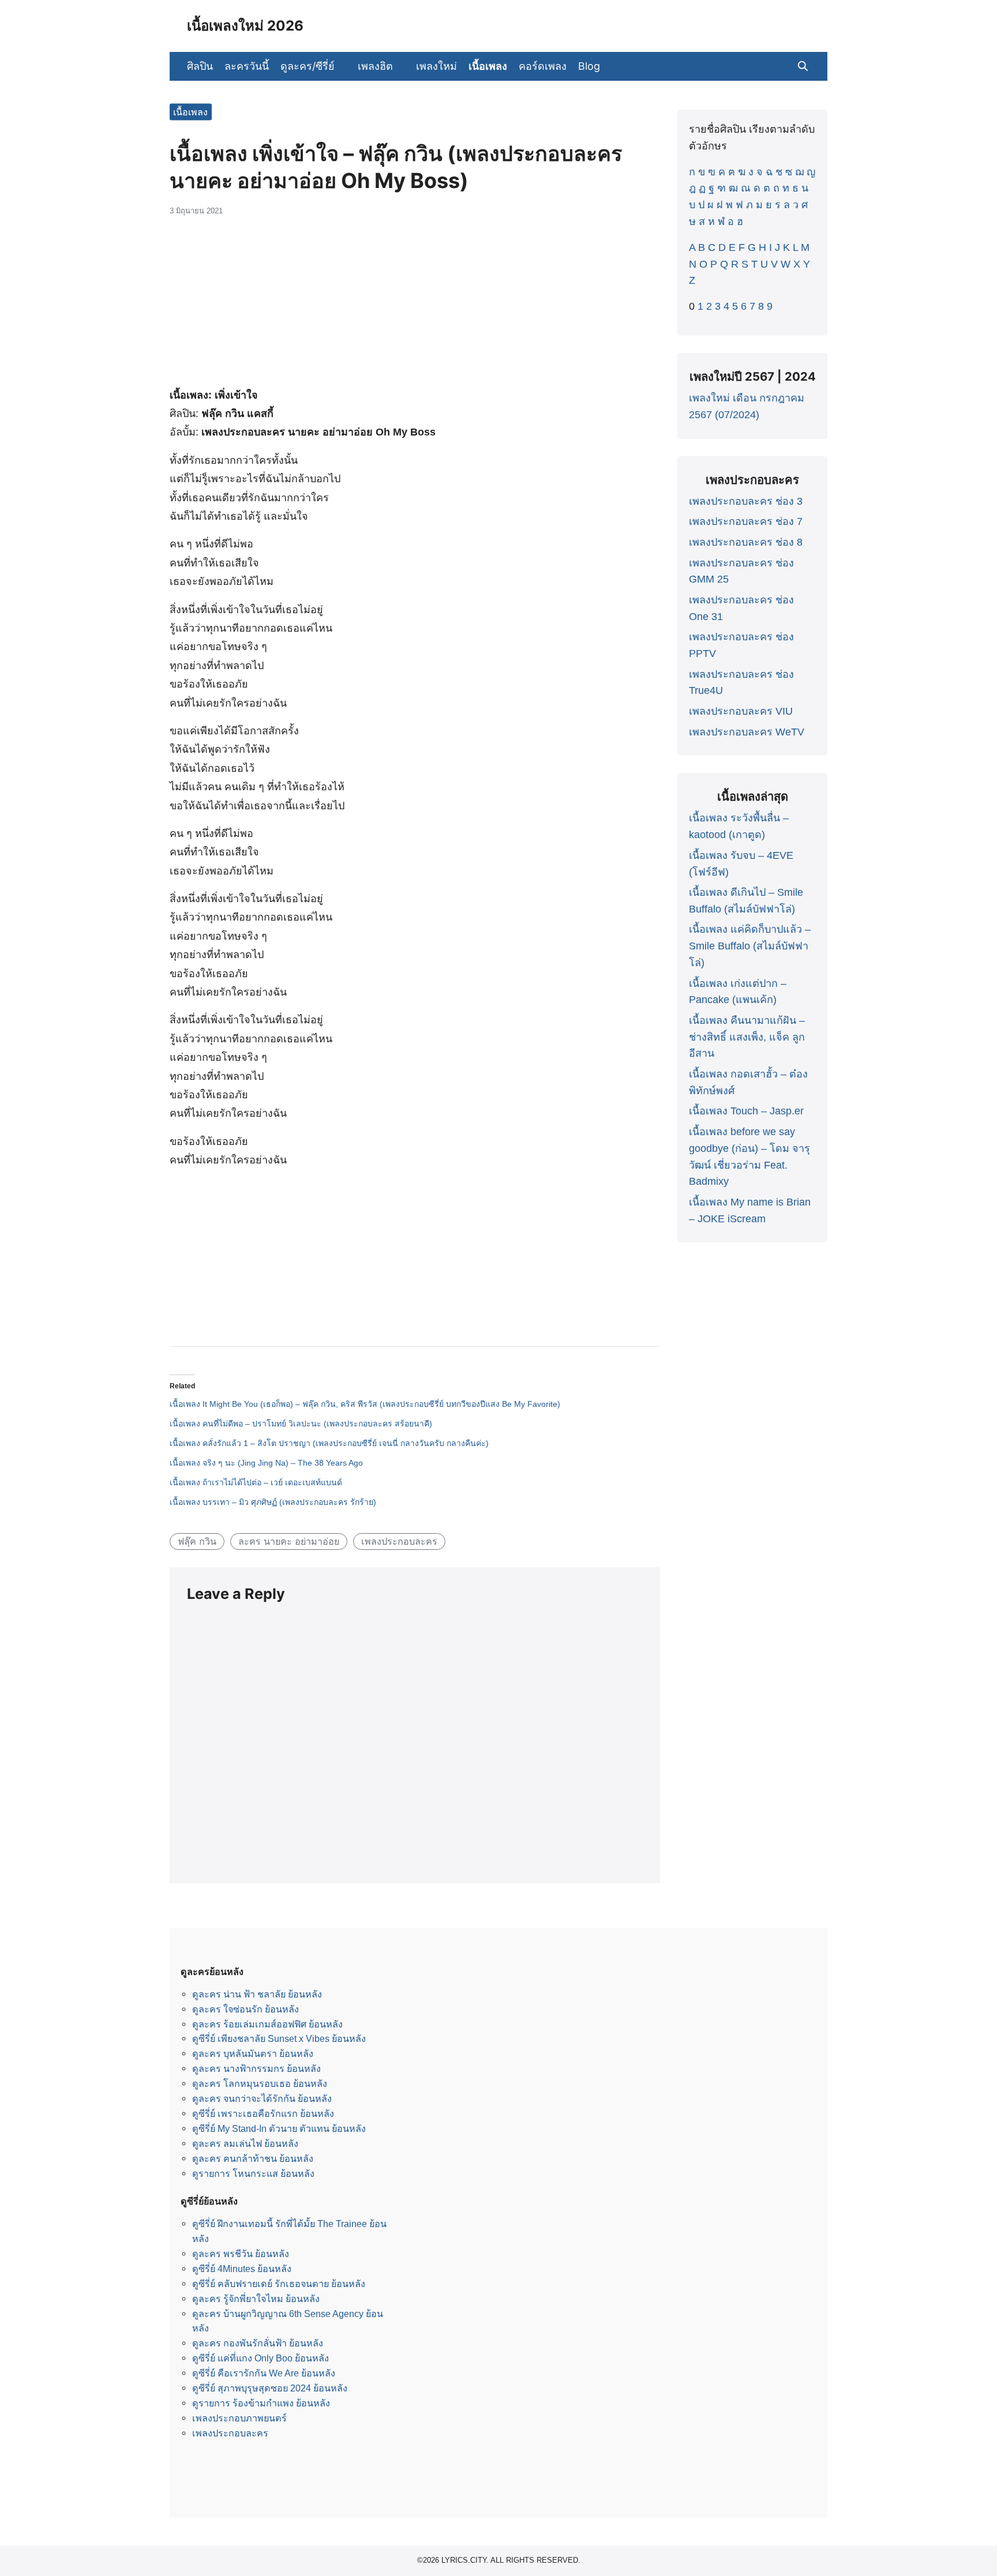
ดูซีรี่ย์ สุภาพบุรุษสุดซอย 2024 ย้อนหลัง (270, 2388)
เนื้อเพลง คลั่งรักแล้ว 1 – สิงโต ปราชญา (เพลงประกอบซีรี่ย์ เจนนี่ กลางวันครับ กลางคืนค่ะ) (329, 1443)
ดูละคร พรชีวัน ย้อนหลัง (241, 2254)
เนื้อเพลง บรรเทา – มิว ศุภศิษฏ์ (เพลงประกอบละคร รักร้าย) (273, 1502)
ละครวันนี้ (247, 66)
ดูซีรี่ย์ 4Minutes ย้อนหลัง (242, 2269)
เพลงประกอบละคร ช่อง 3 (746, 501)
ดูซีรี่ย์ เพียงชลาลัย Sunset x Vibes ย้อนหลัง (279, 2038)
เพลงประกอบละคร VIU (741, 711)
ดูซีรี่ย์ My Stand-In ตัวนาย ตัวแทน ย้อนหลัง (279, 2128)
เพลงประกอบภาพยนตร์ (239, 2418)
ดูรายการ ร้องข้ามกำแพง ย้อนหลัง (261, 2403)
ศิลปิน (200, 66)
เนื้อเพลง (488, 66)
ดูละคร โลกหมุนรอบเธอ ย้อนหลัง (260, 2083)
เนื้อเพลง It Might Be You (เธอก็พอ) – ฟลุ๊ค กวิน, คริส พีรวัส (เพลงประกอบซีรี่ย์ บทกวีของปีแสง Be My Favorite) (365, 1404)
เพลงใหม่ (436, 66)
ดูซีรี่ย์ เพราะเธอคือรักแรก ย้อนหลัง (263, 2113)
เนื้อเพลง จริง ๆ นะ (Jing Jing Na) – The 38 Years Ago (266, 1463)
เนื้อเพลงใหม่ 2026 (245, 26)
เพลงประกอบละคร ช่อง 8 (746, 542)
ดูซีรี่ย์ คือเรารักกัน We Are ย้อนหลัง (264, 2373)
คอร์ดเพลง (543, 66)
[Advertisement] (415, 307)
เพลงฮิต (375, 66)
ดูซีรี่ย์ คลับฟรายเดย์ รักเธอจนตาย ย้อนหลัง (279, 2284)
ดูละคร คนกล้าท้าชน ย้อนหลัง (253, 2158)
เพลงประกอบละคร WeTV (747, 732)
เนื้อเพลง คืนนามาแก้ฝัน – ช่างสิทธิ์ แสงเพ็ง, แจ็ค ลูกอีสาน (747, 1037)
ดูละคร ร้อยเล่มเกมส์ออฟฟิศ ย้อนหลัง (267, 2024)
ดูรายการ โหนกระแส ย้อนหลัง (253, 2173)
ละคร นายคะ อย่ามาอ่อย (289, 1541)
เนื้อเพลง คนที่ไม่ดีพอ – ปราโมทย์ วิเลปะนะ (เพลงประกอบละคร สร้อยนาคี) (301, 1424)
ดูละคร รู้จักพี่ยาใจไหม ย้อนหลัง (256, 2299)
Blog (589, 66)
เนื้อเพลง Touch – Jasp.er (746, 1111)
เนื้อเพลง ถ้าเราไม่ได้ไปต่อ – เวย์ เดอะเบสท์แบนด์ (256, 1482)
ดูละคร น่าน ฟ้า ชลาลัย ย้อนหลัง (257, 1994)
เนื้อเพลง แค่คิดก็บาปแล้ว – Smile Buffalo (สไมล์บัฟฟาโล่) (750, 946)
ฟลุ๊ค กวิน (197, 1541)
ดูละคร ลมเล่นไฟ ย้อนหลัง (245, 2143)
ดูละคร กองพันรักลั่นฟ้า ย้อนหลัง (258, 2343)
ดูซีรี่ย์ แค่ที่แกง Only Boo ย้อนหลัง (261, 2358)
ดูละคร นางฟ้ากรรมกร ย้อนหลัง (256, 2068)
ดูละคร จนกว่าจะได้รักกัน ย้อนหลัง (262, 2098)
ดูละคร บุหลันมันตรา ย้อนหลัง (253, 2053)
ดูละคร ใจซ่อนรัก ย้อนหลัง (245, 2009)
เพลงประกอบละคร (399, 1541)
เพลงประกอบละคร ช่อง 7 (746, 521)
